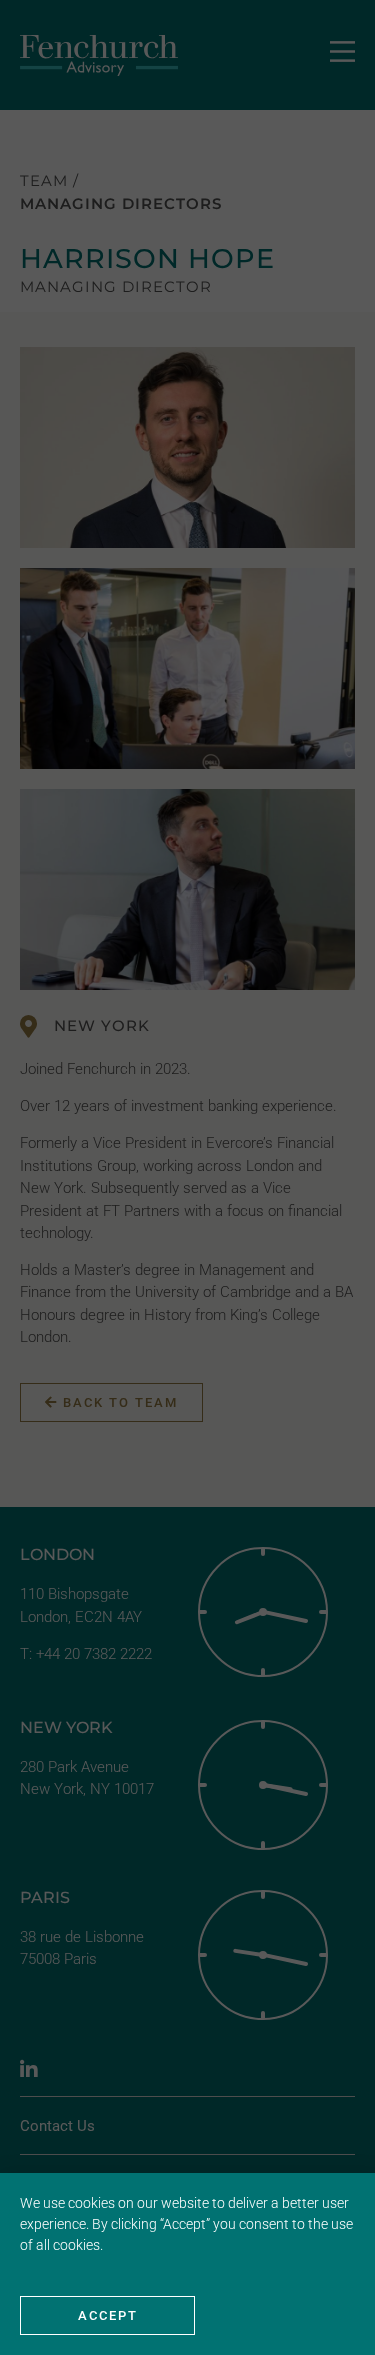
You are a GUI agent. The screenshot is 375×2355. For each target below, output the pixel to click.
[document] (187, 1177)
